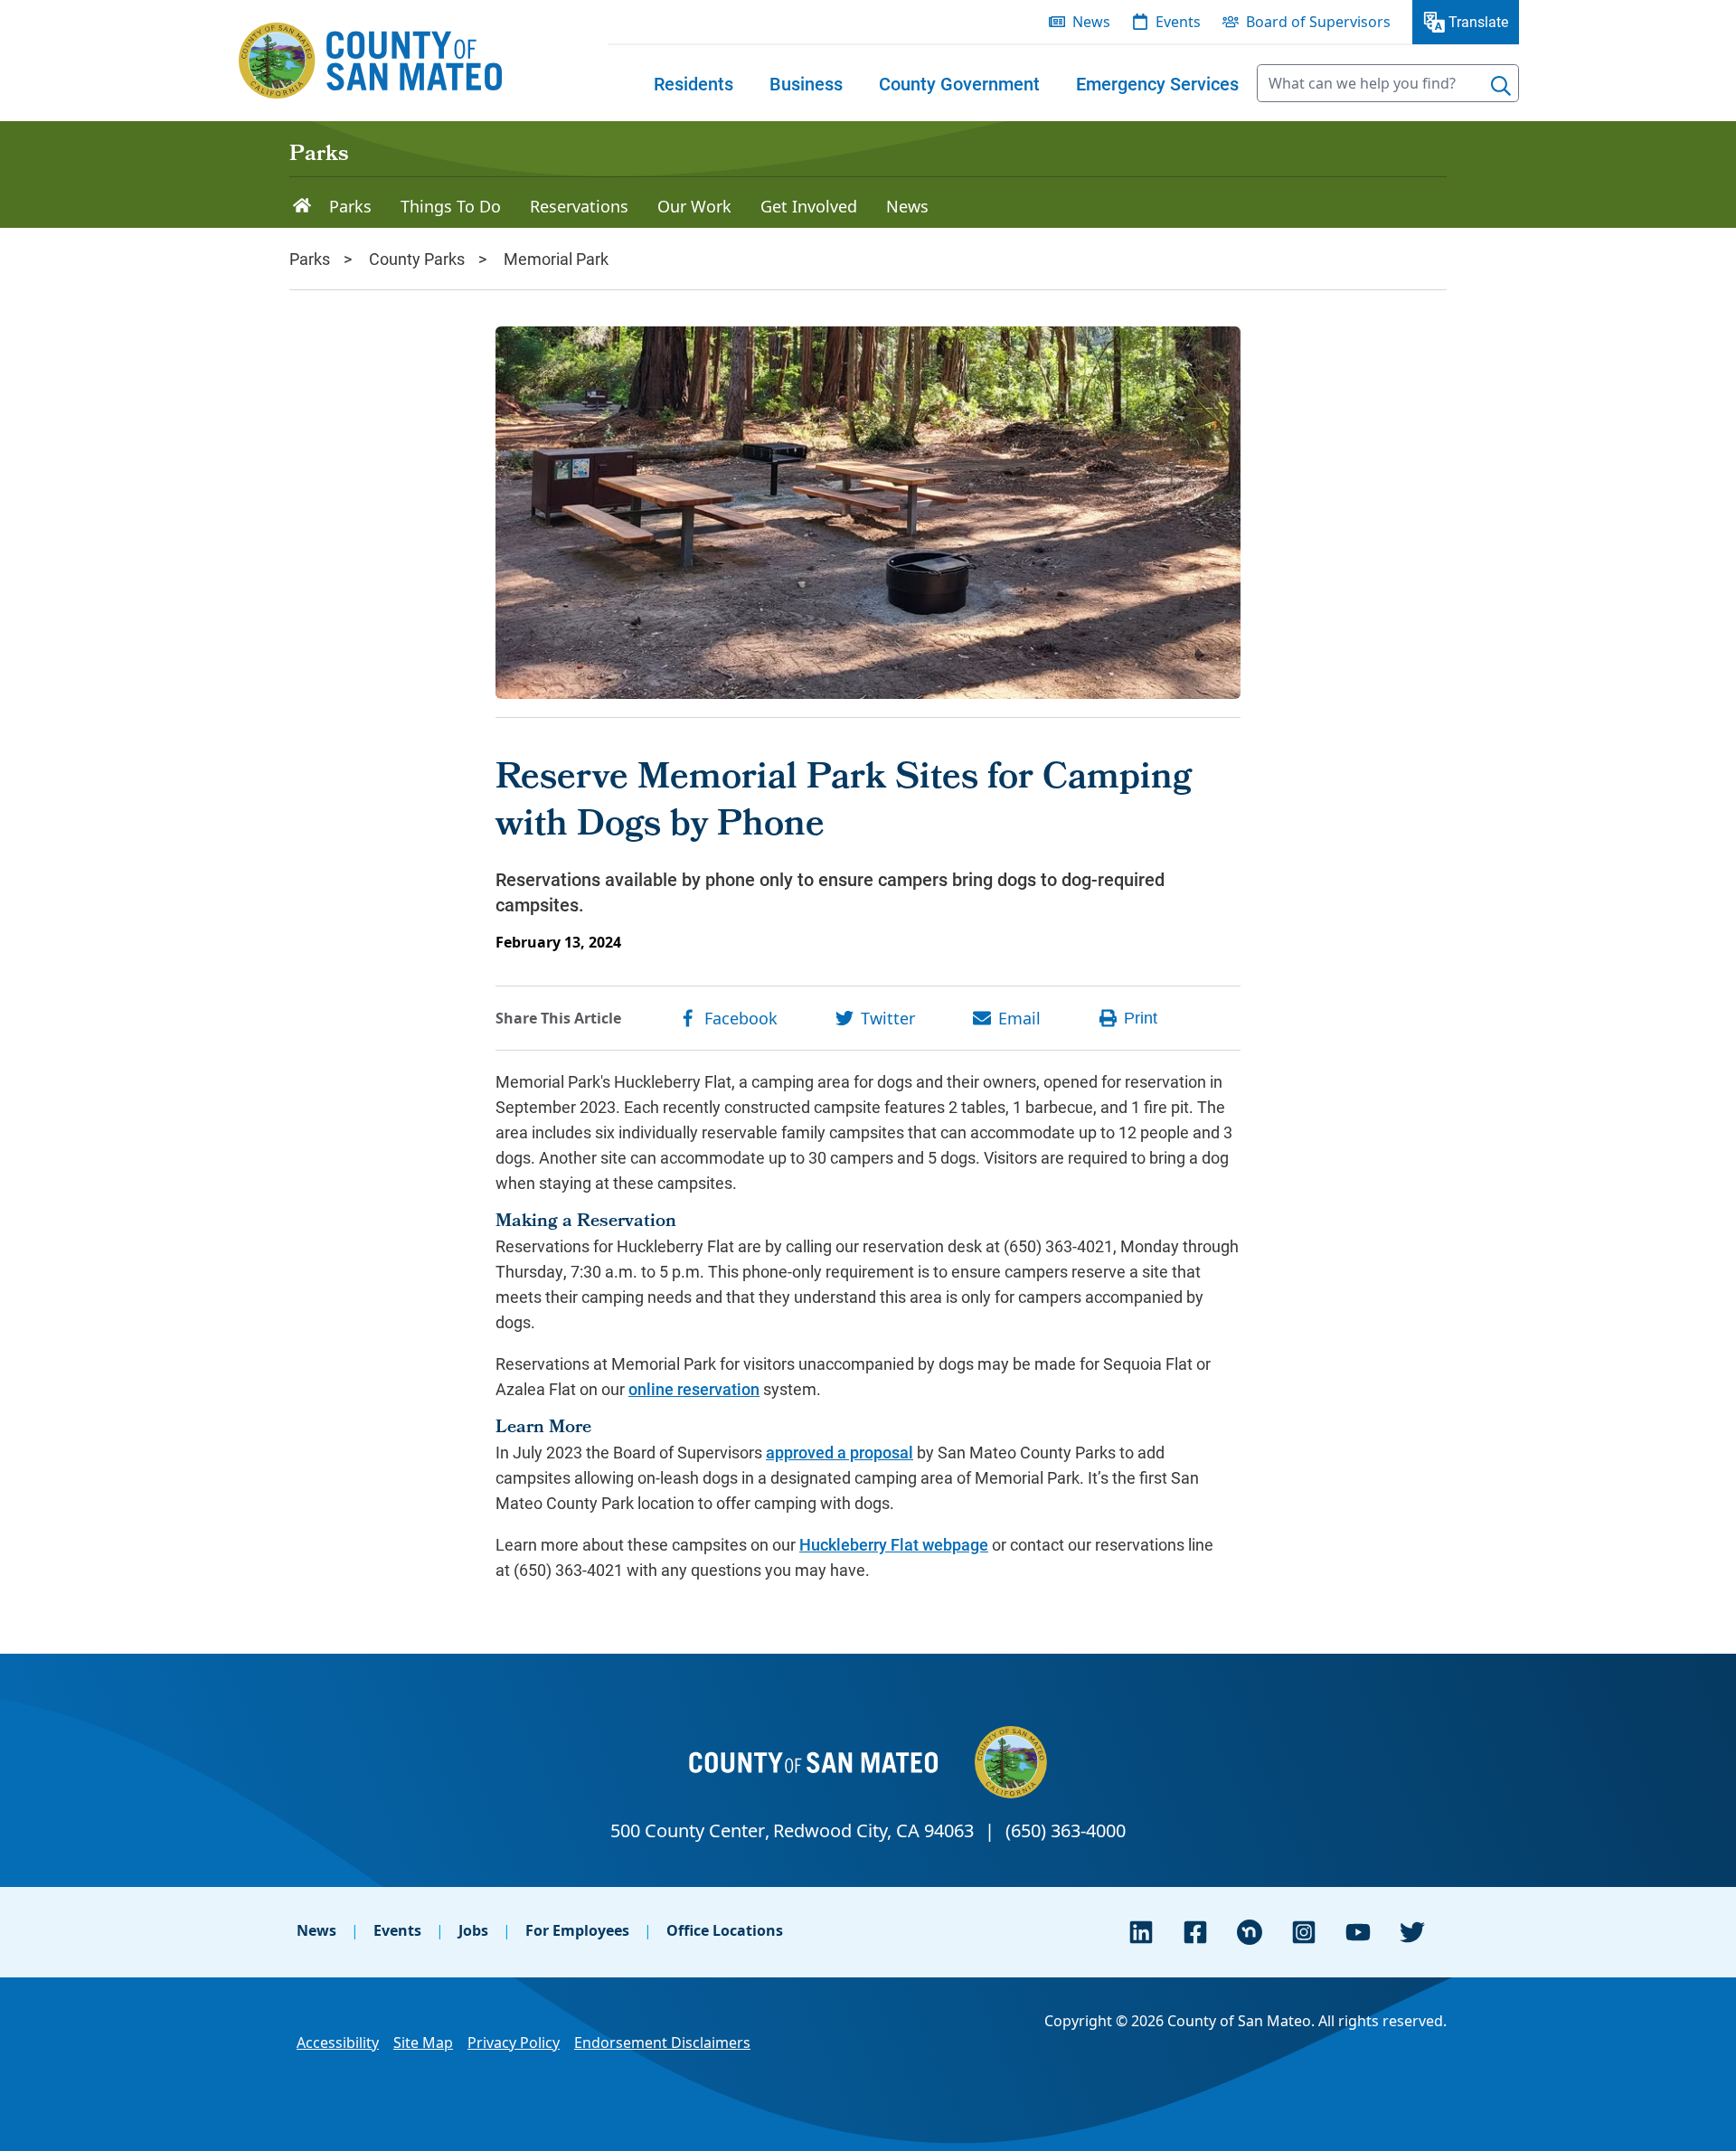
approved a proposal (840, 1452)
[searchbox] (1388, 83)
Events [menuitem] (1178, 22)
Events (397, 1930)
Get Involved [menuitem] (809, 206)
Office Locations (725, 1930)
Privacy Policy (514, 2043)
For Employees (577, 1930)
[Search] (1501, 86)
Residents (693, 83)
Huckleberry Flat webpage (894, 1544)
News (316, 1930)
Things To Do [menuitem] (451, 206)
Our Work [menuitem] (694, 206)
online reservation (694, 1389)
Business (806, 83)
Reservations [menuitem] (579, 206)
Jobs (473, 1930)
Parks (319, 156)
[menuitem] (693, 83)
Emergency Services (1157, 83)
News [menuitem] (1091, 22)
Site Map (423, 2043)
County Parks (417, 259)
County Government (959, 83)
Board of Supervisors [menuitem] (1318, 22)
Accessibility (338, 2043)
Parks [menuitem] (350, 206)
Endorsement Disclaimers (662, 2043)
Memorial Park (556, 259)
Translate (1478, 21)
